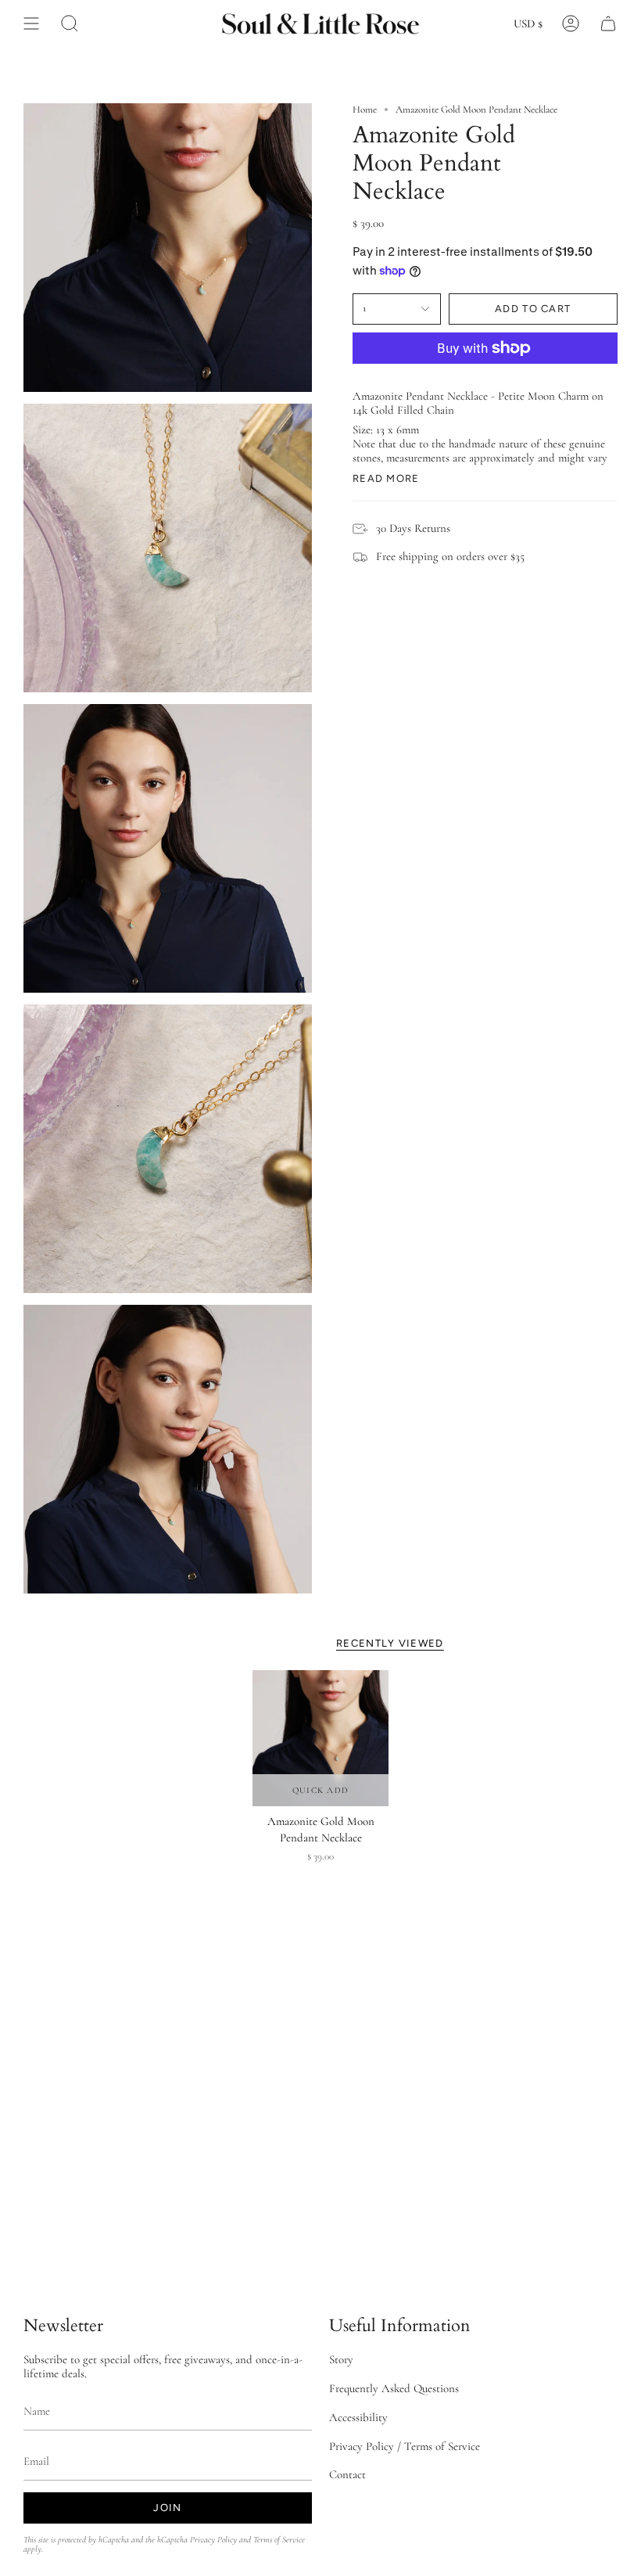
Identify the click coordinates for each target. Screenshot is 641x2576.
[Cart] (608, 23)
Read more (386, 478)
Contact (347, 2474)
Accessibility (358, 2417)
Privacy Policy (213, 2540)
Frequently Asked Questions (394, 2388)
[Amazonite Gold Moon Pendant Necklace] (320, 1738)
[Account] (571, 23)
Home (365, 110)
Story (341, 2359)
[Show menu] (31, 23)
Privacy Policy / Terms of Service (405, 2446)
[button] (70, 23)
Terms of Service (279, 2540)
